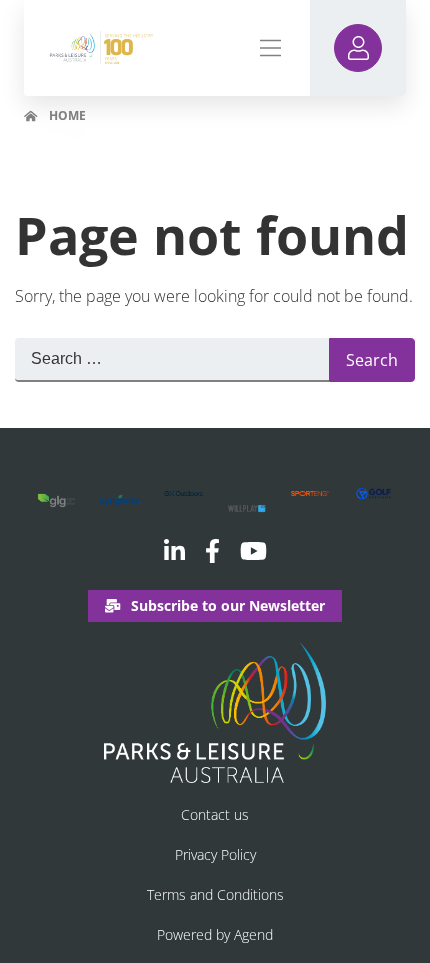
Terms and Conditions (215, 894)
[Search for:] (172, 360)
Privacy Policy (215, 854)
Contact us (215, 814)
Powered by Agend (215, 934)
